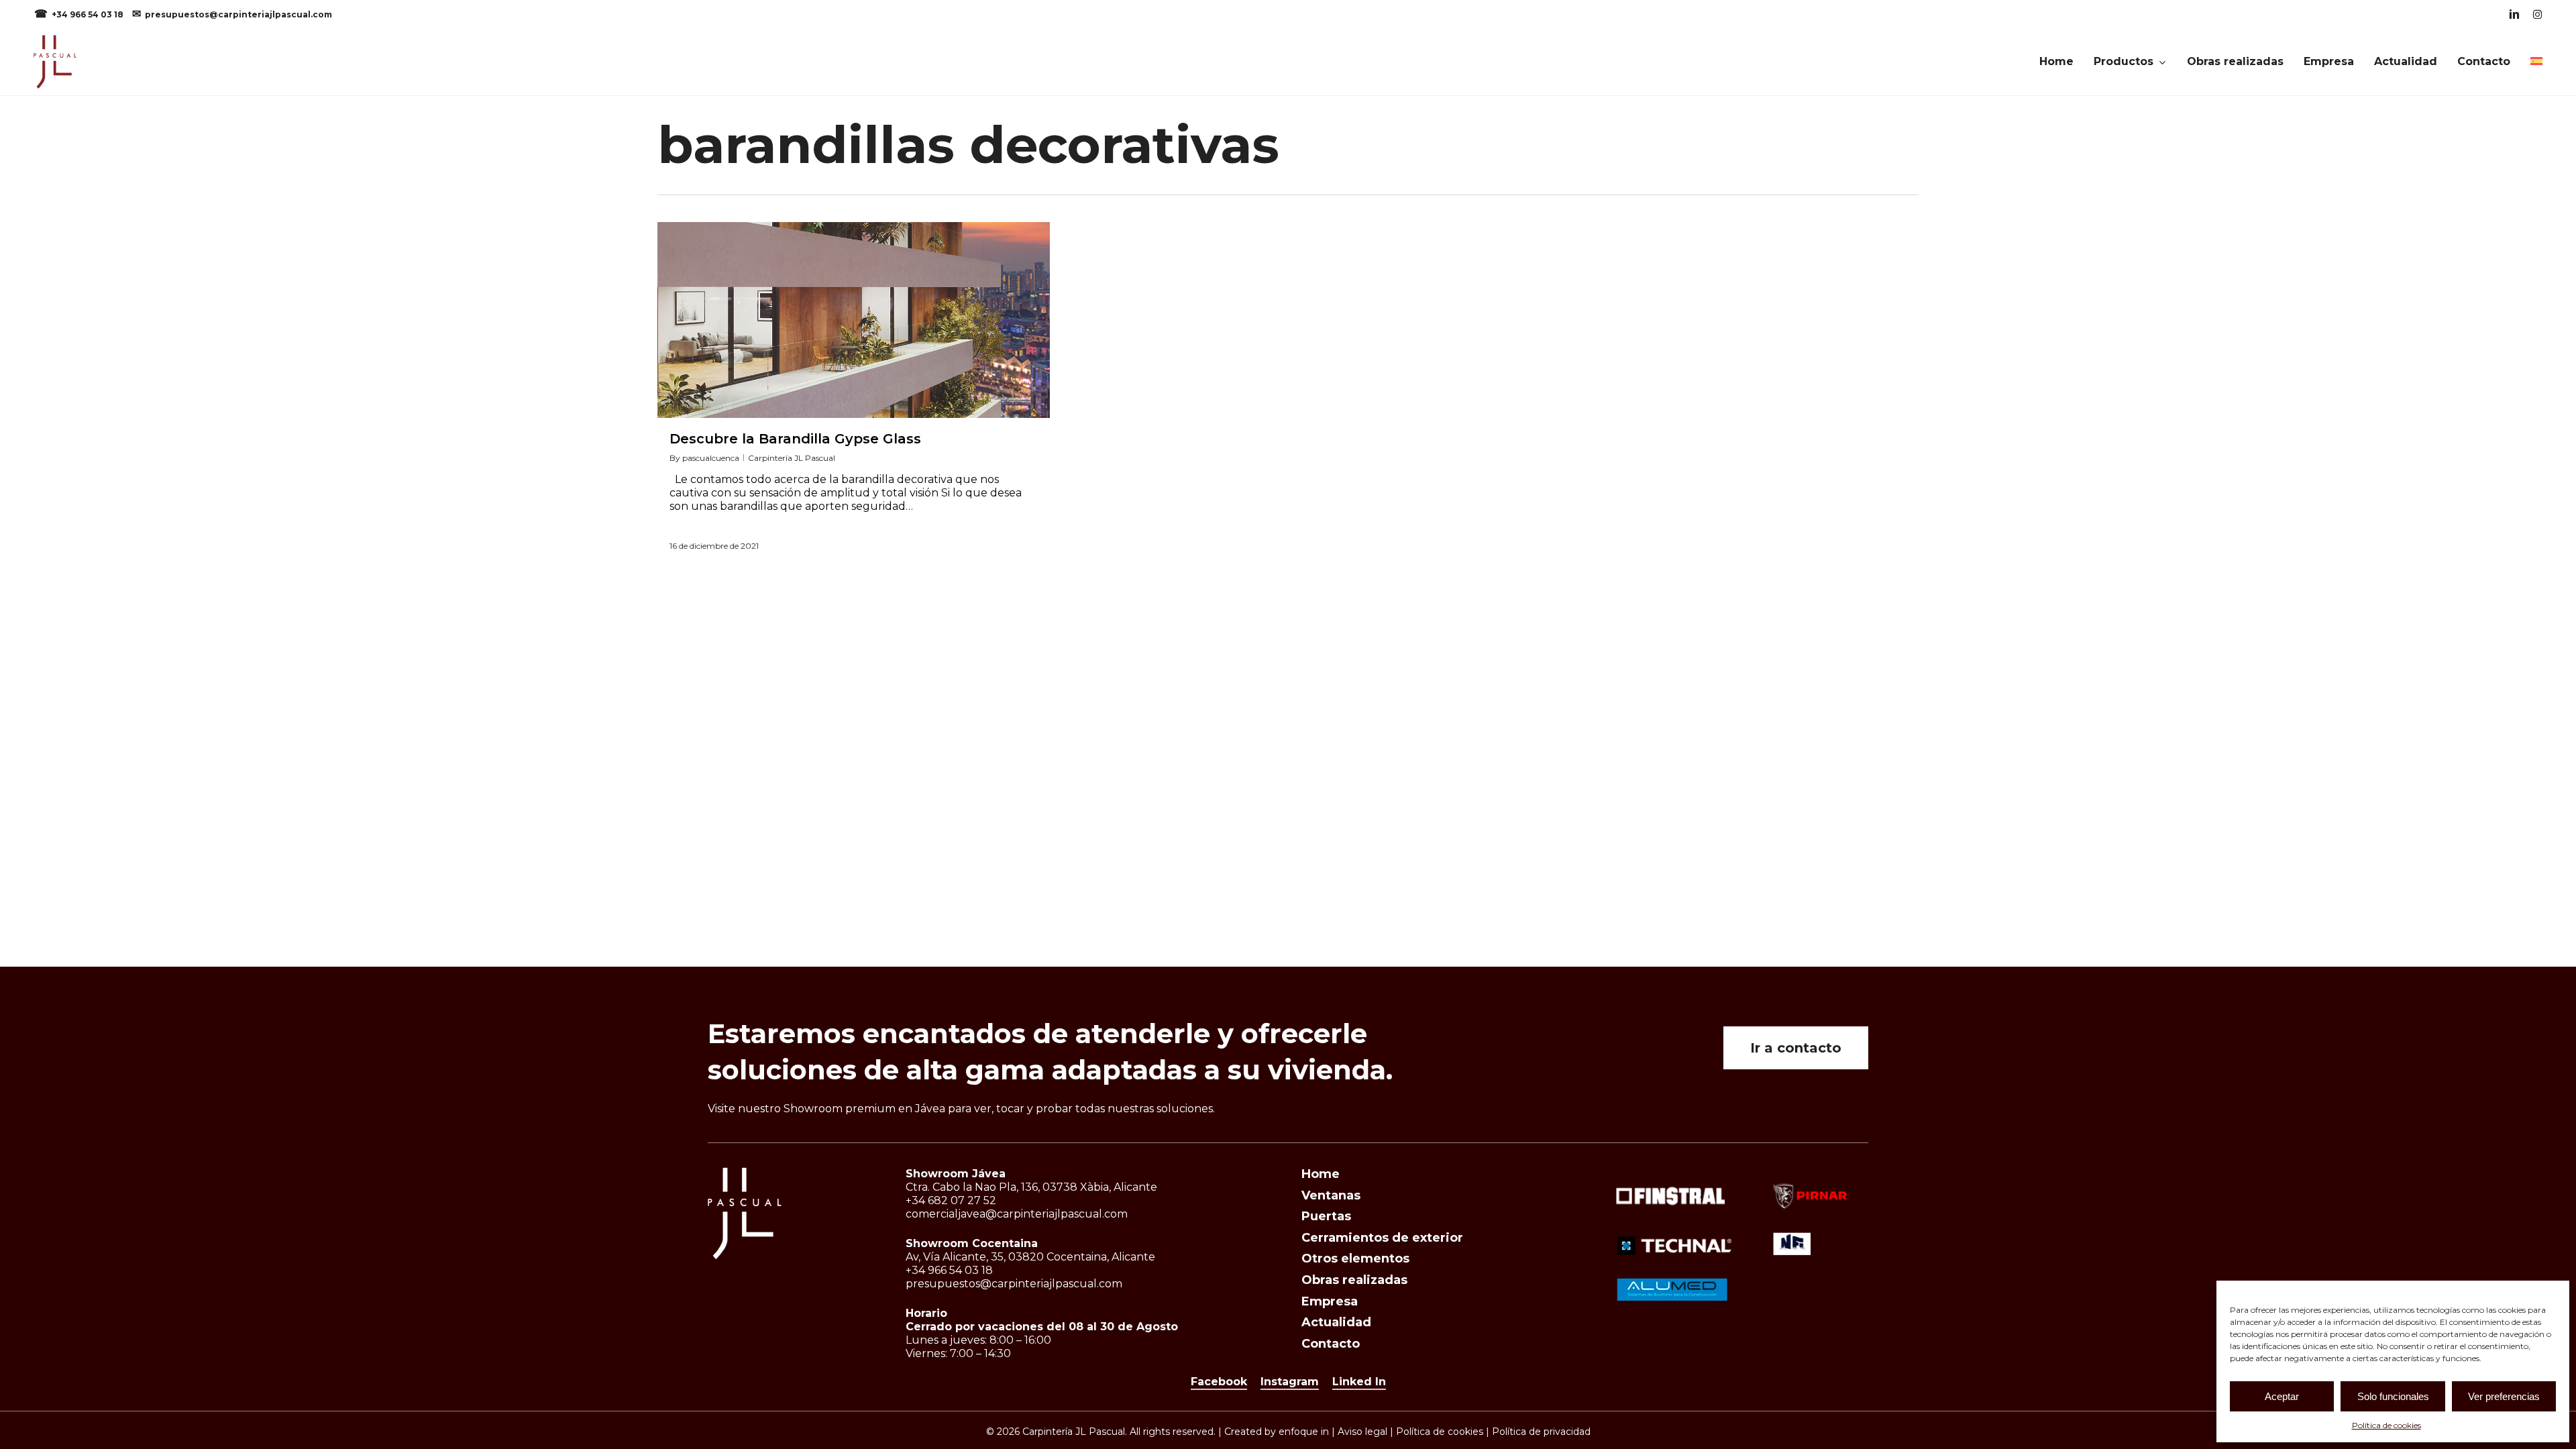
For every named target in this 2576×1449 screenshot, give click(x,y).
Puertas (1326, 1216)
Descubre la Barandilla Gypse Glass (795, 439)
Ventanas (1331, 1195)
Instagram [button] (1290, 1382)
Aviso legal (1362, 1432)
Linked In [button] (1359, 1382)
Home (1321, 1174)
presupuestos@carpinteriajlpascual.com (238, 14)
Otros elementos (1355, 1258)
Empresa (1330, 1301)
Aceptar (2282, 1396)
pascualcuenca (711, 458)
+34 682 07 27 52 (951, 1200)
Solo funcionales (2393, 1396)
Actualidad (1336, 1322)
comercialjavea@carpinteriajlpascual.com (1017, 1214)
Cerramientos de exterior (1382, 1238)
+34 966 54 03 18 (89, 14)
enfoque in (1304, 1432)
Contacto (1331, 1344)
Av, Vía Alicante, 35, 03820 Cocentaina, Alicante (1030, 1257)
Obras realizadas (1354, 1280)
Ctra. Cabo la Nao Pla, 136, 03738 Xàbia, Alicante (1031, 1187)
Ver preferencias (2504, 1396)
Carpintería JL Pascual (792, 458)
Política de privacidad (1541, 1432)
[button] (1796, 1048)
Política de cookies (2386, 1425)
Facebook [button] (1219, 1382)
